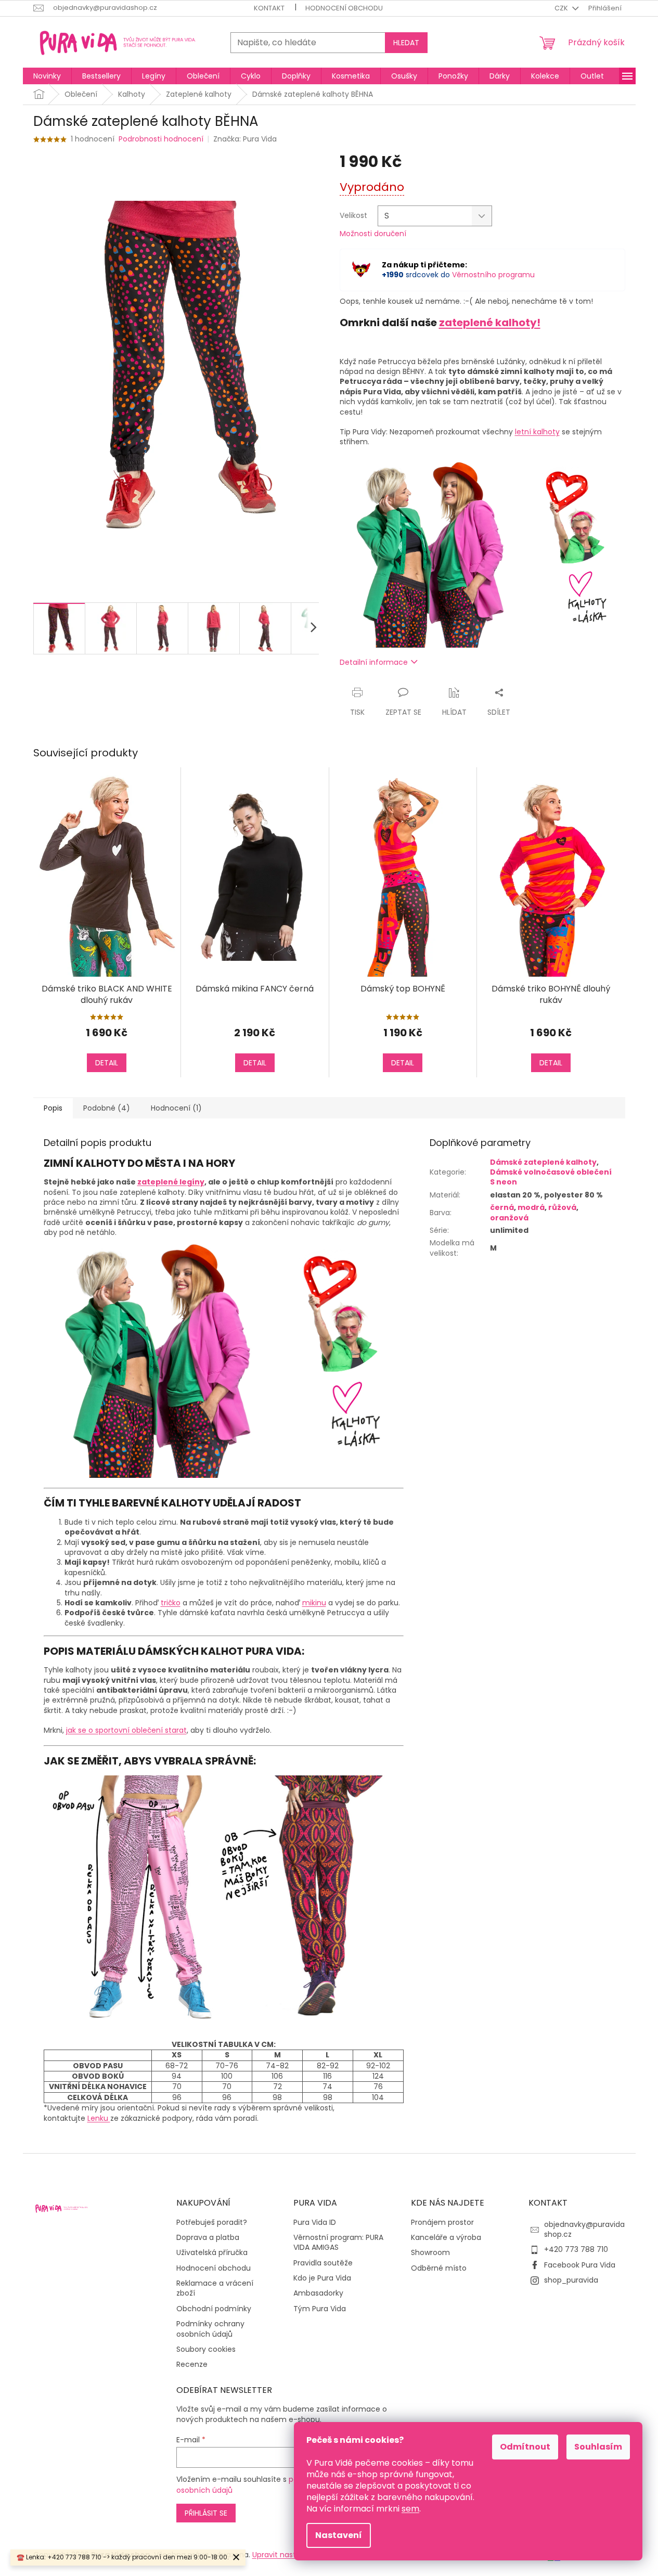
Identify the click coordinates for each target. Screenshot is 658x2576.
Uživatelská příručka (212, 2253)
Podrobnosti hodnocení (161, 139)
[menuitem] (47, 76)
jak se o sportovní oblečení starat (126, 1730)
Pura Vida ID (315, 2223)
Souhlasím (598, 2447)
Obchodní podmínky (214, 2309)
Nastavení (339, 2535)
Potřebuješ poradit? (212, 2223)
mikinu (314, 1603)
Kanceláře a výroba (446, 2238)
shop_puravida (571, 2280)
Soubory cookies (206, 2349)
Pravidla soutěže (323, 2263)
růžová (562, 1207)
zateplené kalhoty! (490, 323)
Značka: (245, 139)
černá (502, 1207)
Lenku (99, 2118)
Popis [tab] (53, 1108)
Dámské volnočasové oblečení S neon (551, 1177)
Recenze (192, 2365)
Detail (107, 1063)
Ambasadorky (318, 2293)
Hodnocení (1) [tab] (176, 1108)
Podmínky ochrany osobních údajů (210, 2329)
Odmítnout (525, 2447)
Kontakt (269, 8)
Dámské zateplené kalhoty (543, 1162)
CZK (562, 8)
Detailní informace (374, 662)
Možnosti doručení (373, 234)
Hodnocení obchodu (344, 8)
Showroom (430, 2253)
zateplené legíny (171, 1182)
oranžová (509, 1218)
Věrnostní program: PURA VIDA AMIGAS (338, 2243)
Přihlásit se (206, 2513)
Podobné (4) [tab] (107, 1108)
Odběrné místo (439, 2268)
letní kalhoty (537, 432)
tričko (171, 1603)
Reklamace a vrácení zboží (215, 2288)
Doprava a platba (208, 2238)
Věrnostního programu (493, 275)
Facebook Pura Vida (580, 2265)
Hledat (406, 43)
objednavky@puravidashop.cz (584, 2229)
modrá (531, 1207)
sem (410, 2509)
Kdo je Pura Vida (322, 2278)
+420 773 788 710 (576, 2249)
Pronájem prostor (442, 2223)
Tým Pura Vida (320, 2309)
